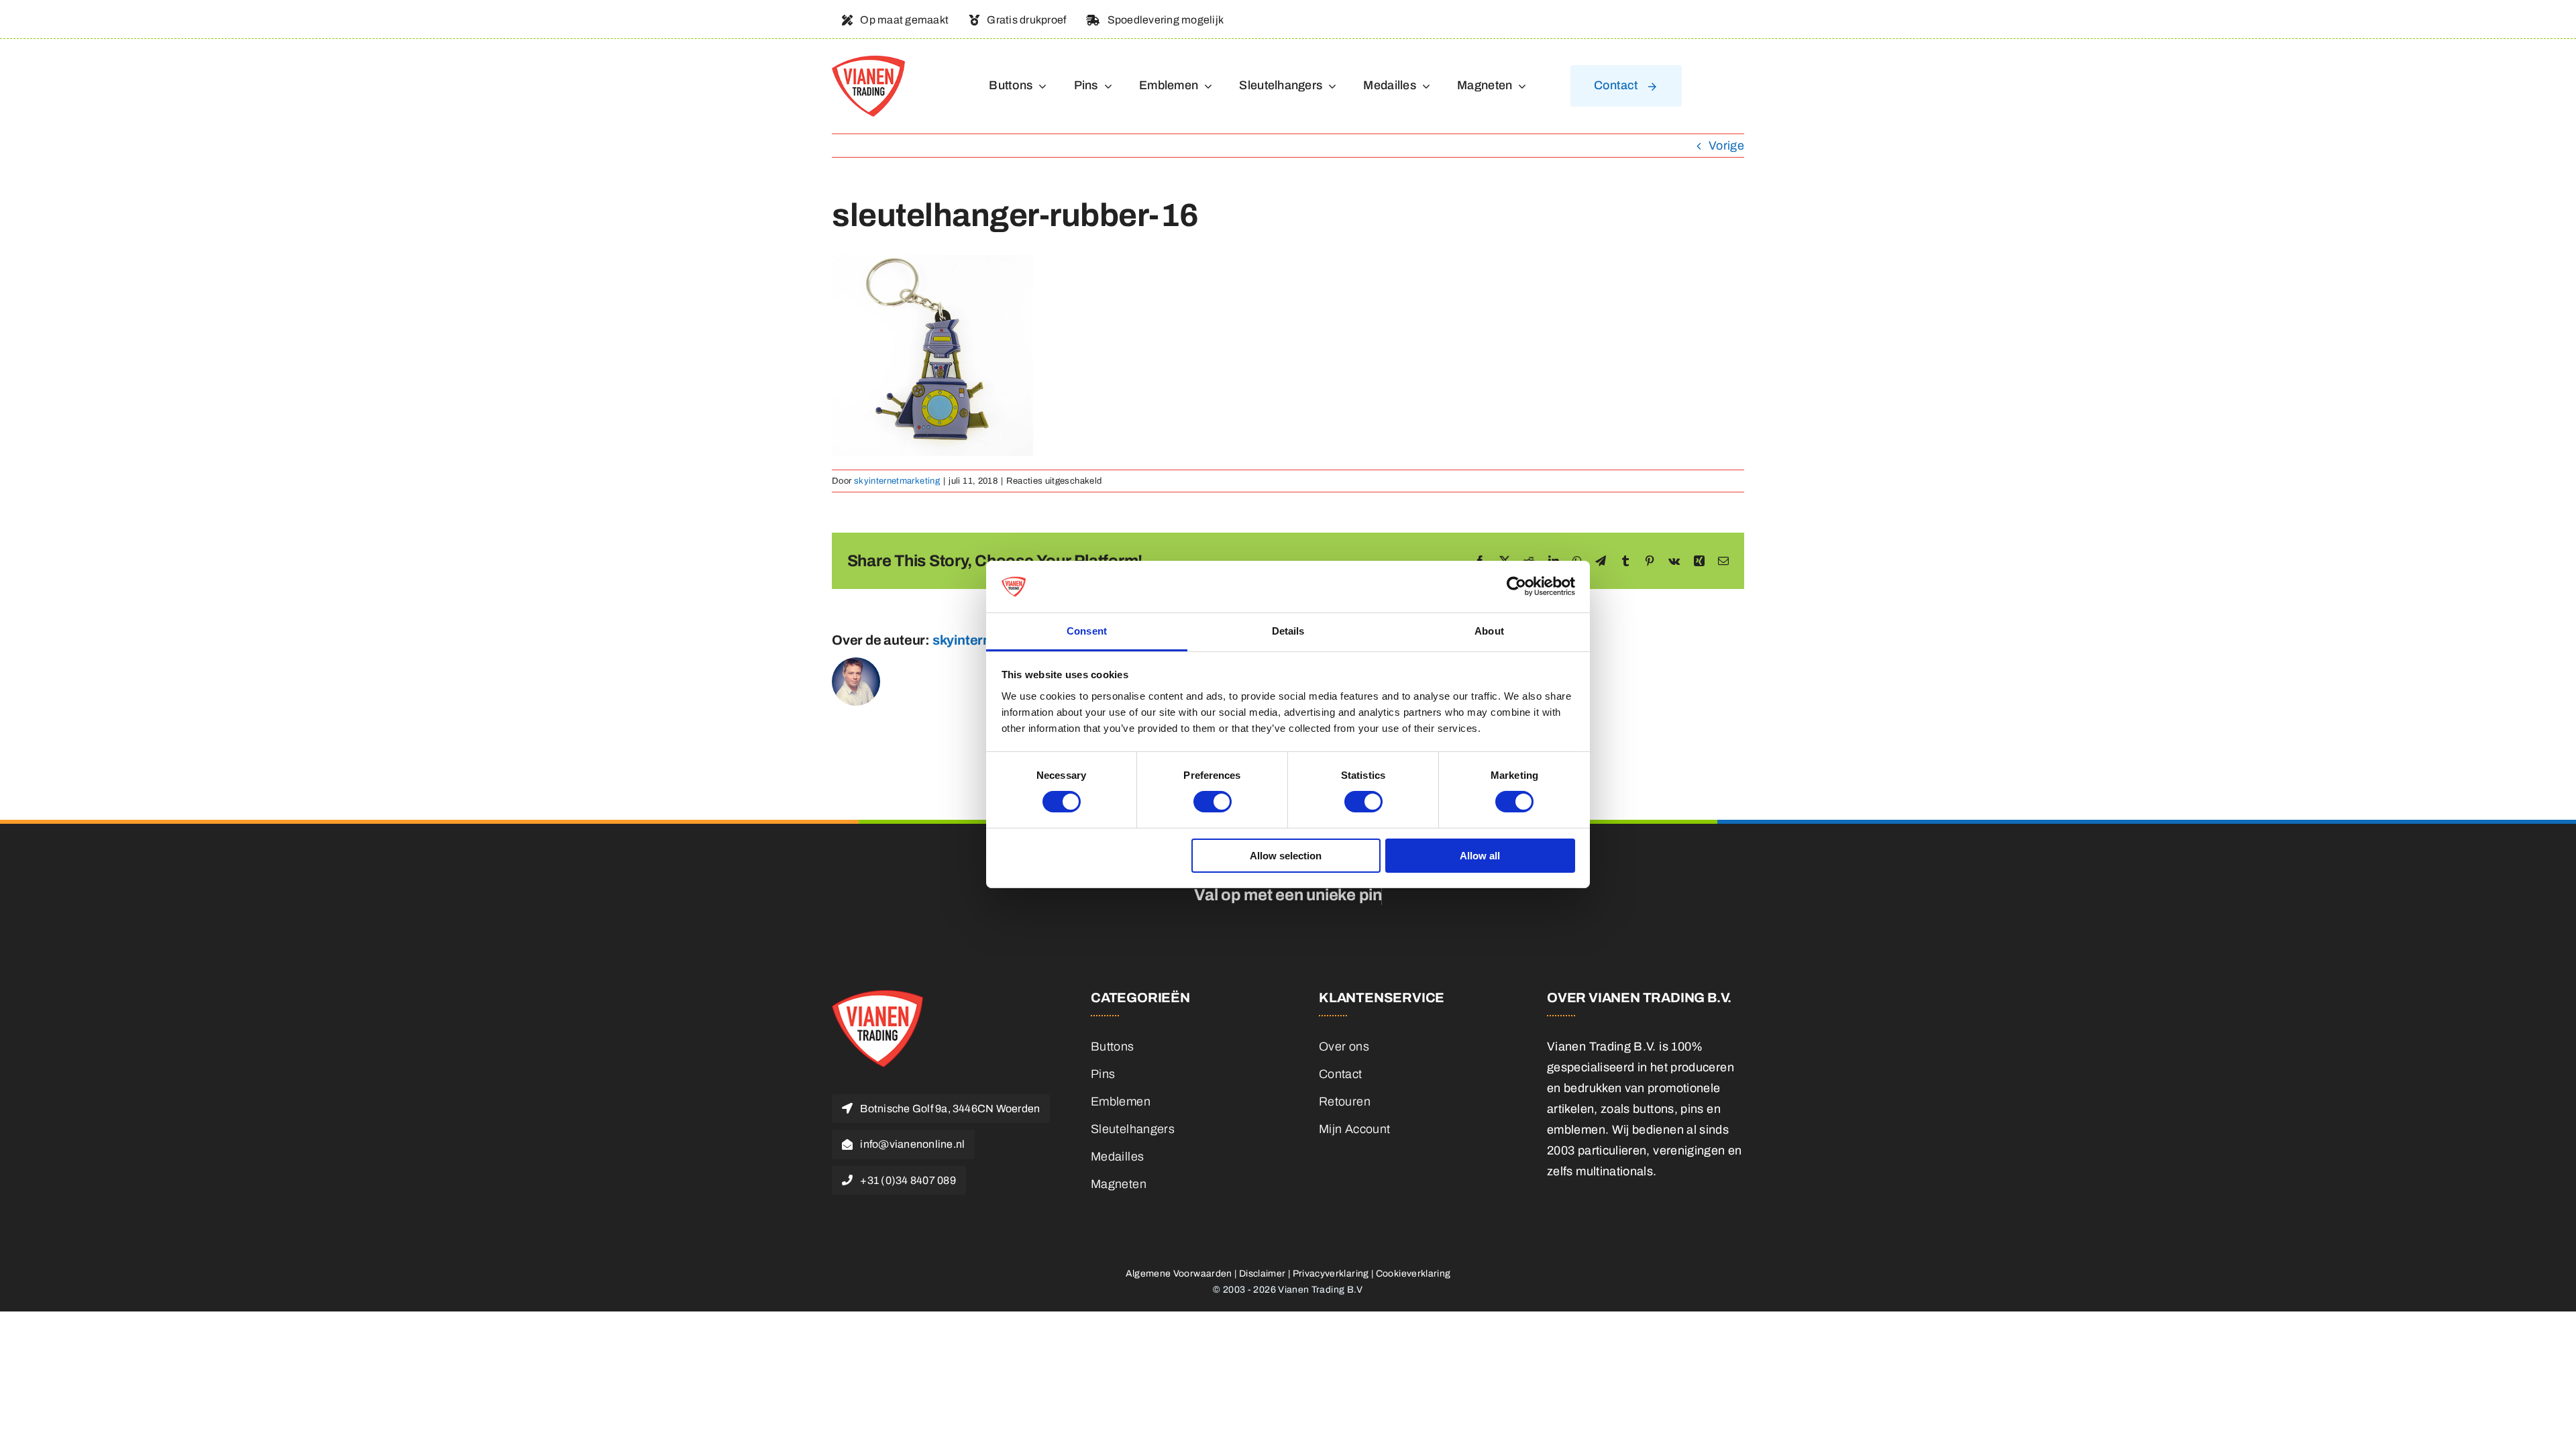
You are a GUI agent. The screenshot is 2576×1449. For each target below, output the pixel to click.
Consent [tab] (1087, 631)
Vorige (1726, 146)
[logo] (868, 62)
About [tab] (1489, 631)
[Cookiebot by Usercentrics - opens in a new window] (1516, 586)
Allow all (1480, 856)
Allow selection (1286, 856)
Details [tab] (1288, 631)
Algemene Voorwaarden (1179, 1274)
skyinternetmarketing (897, 481)
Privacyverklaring (1331, 1274)
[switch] (1213, 802)
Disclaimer (1263, 1274)
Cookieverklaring (1413, 1274)
